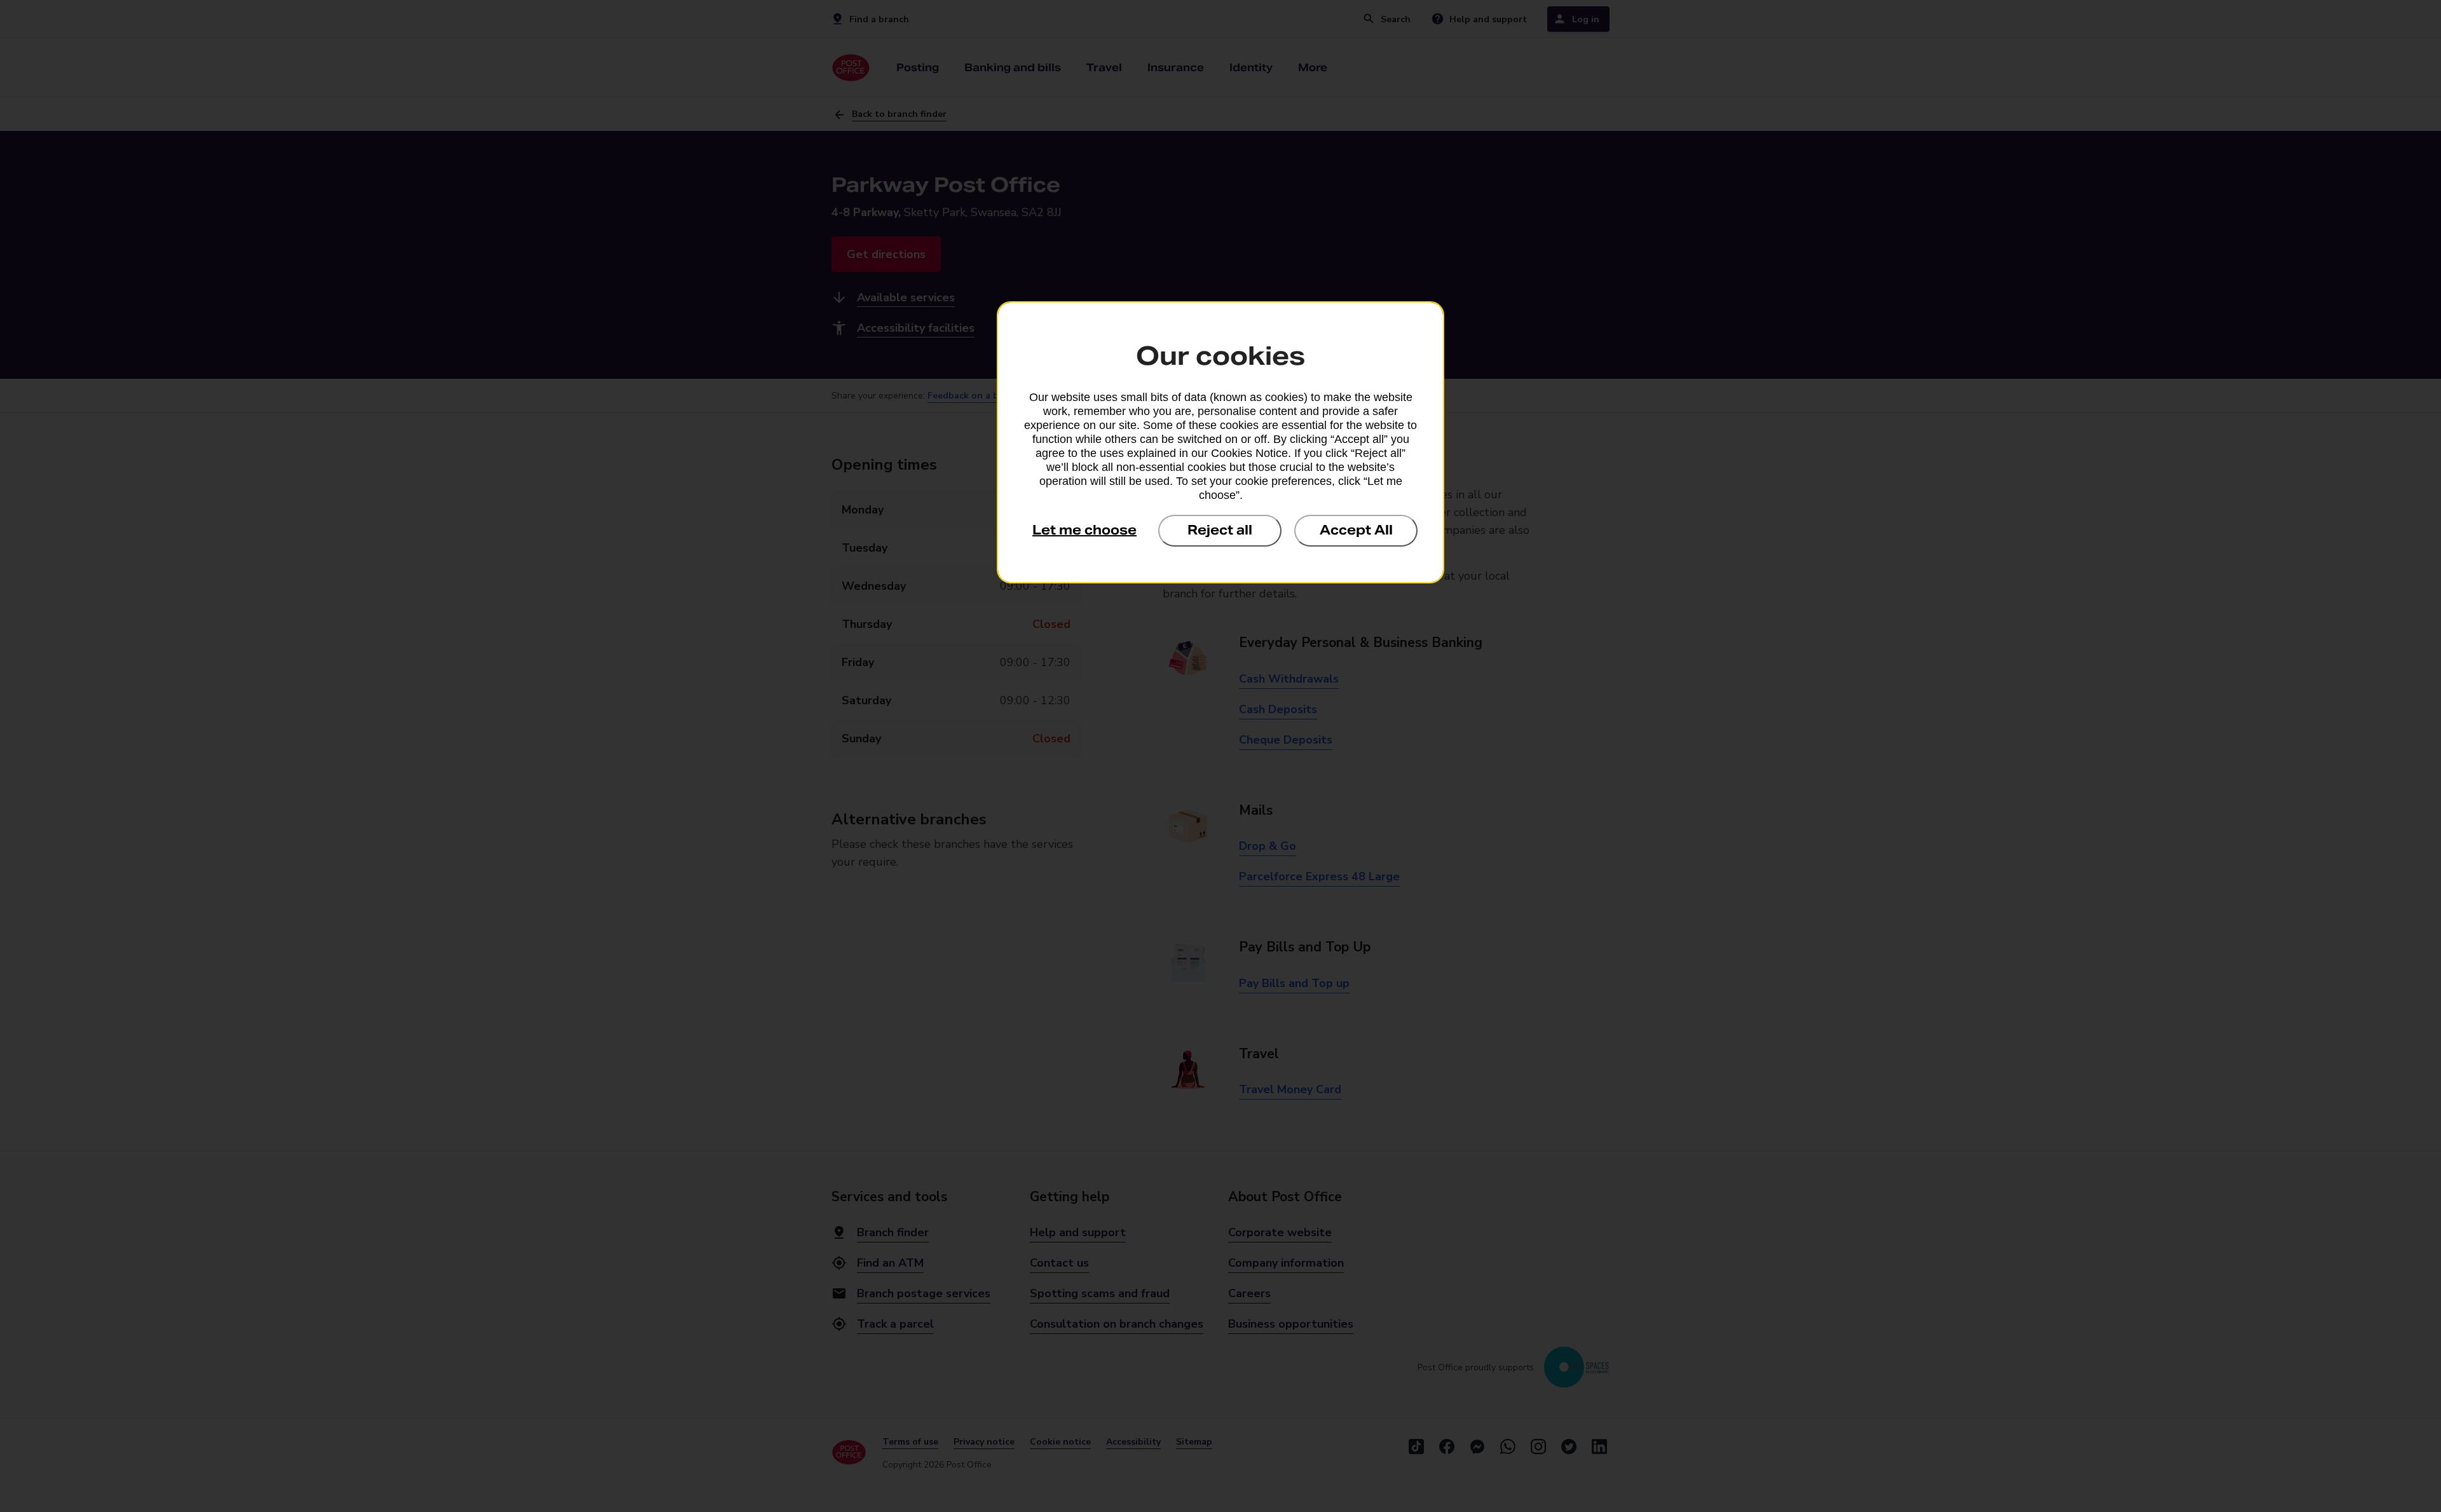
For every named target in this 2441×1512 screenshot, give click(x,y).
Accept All (1356, 530)
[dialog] (1220, 442)
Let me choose (1084, 530)
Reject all (1220, 530)
